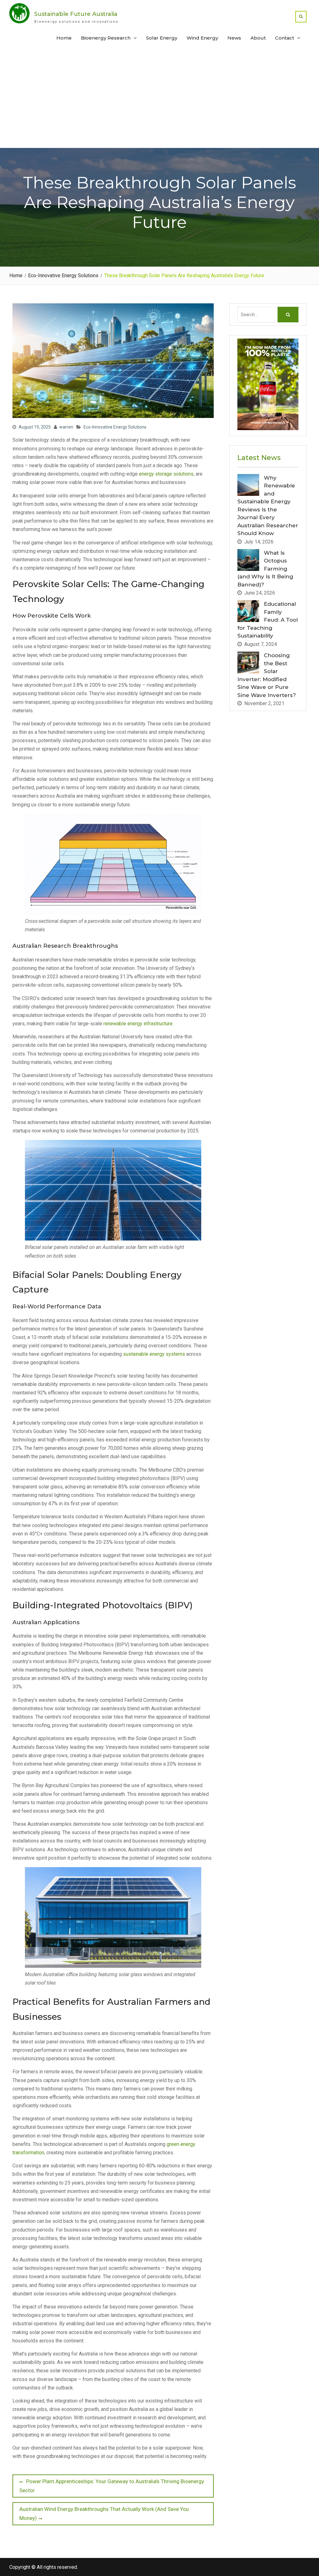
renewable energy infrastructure (138, 1024)
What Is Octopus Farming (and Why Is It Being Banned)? (265, 569)
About (258, 38)
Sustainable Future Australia (76, 14)
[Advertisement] (159, 101)
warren (66, 427)
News (234, 38)
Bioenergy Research (106, 38)
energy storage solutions (166, 474)
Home (64, 38)
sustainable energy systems (154, 1354)
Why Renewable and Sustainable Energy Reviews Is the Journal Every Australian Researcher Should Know (268, 506)
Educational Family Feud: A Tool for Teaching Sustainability (268, 620)
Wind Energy (202, 38)
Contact (285, 38)
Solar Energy (162, 38)
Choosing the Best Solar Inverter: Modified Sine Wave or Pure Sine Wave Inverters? (267, 675)
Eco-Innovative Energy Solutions (115, 427)
